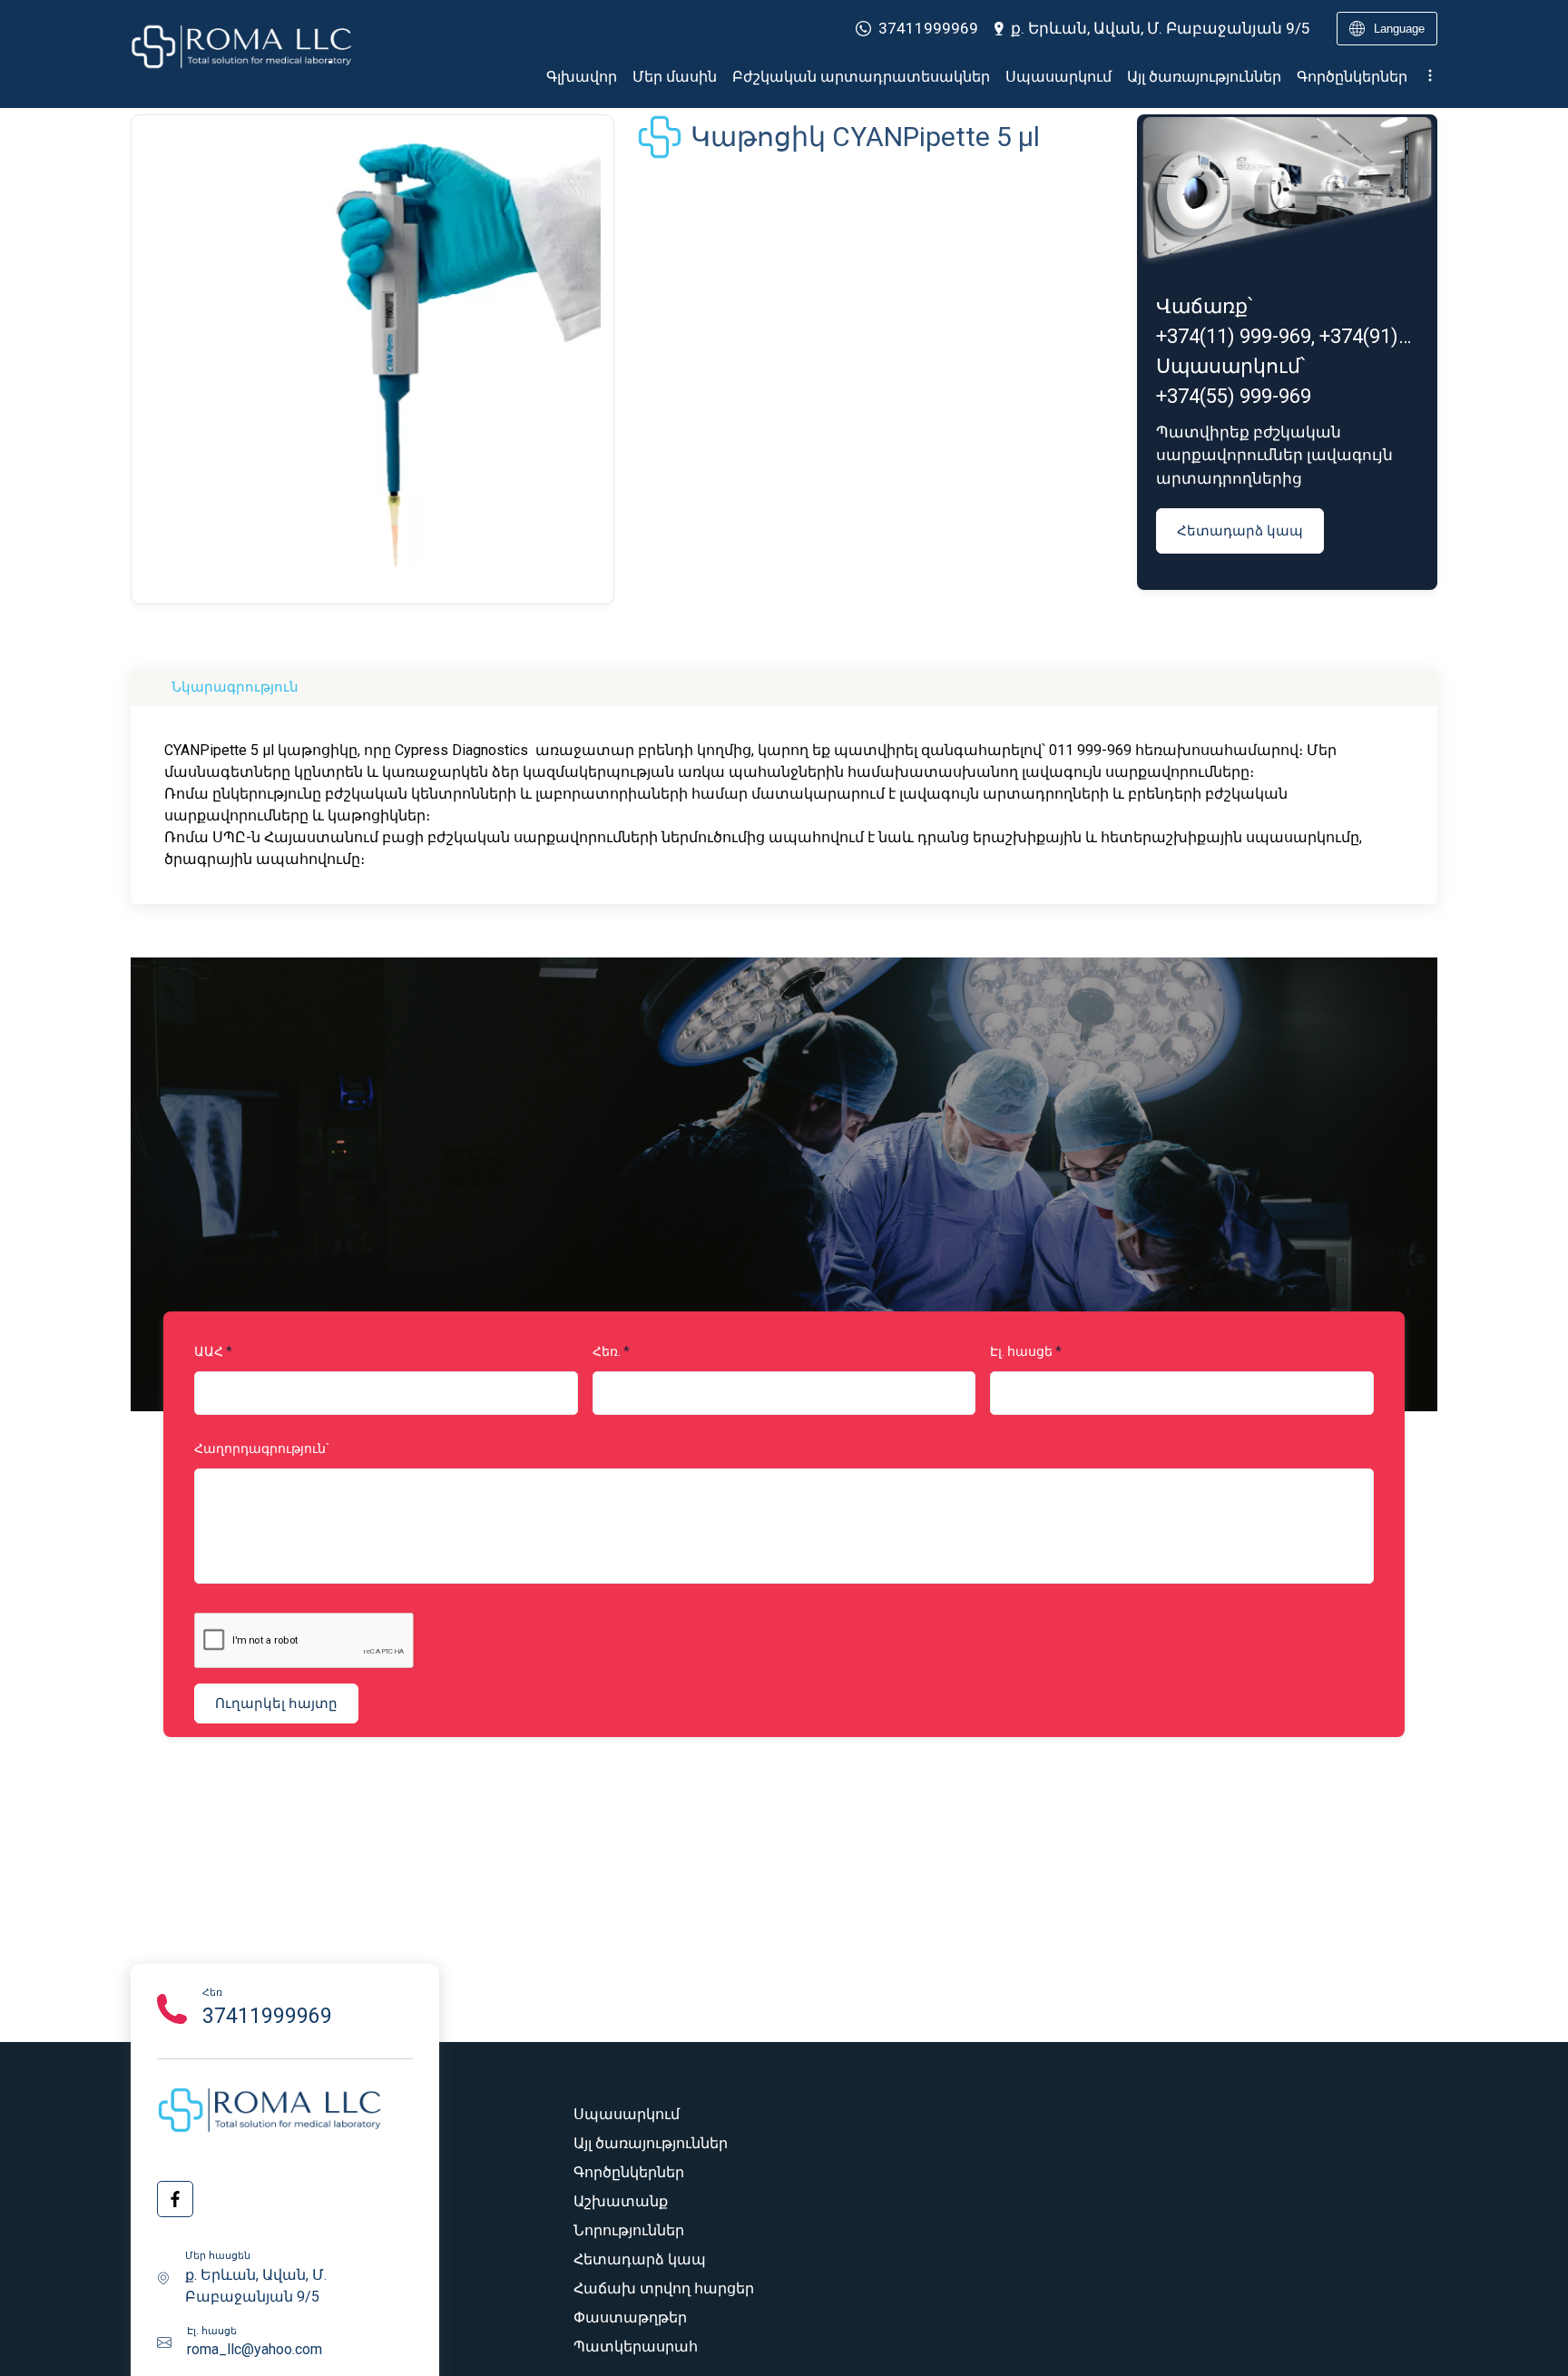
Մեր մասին (675, 77)
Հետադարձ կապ (1240, 530)
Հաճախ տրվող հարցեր (664, 2288)
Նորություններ (629, 2230)
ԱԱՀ (209, 1351)
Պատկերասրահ (636, 2347)
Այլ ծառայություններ (1204, 77)
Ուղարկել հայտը (276, 1703)
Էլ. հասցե (1021, 1351)
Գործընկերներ (1352, 77)
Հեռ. (607, 1351)
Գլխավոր (582, 77)
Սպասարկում (1058, 77)
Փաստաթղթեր (630, 2317)
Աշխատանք (621, 2201)
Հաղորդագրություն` (262, 1448)
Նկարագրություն (235, 687)
